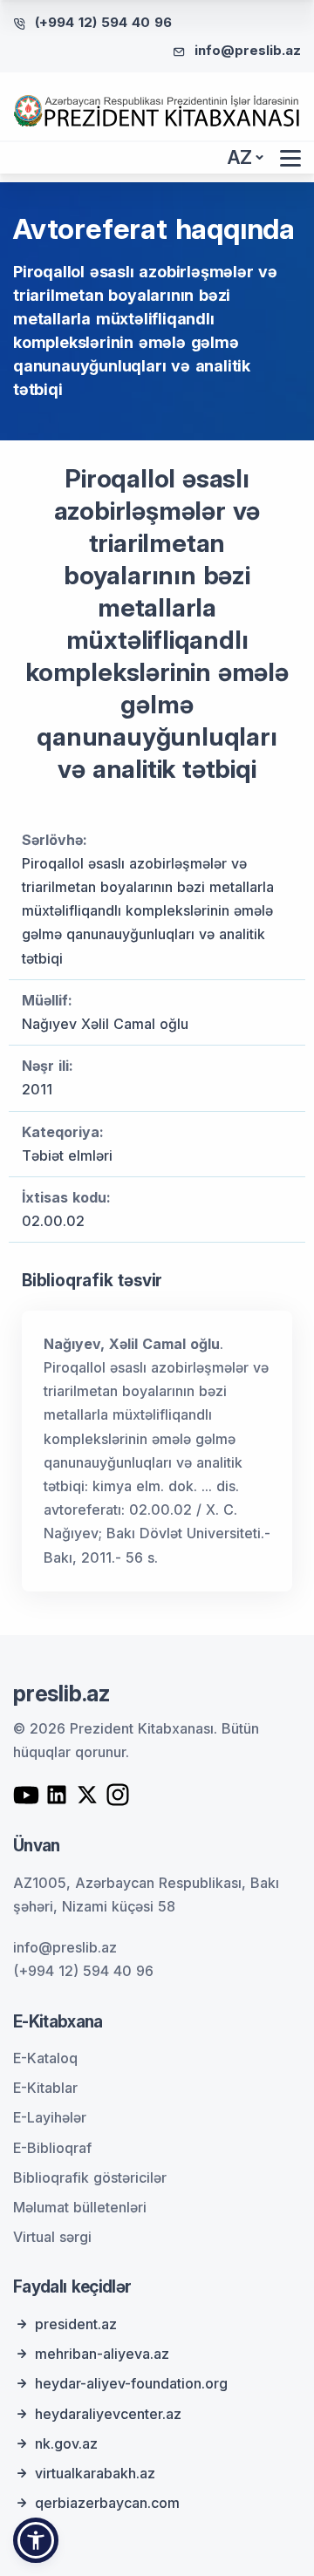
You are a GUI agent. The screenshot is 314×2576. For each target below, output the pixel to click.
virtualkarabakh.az (95, 2473)
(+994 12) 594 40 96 (103, 22)
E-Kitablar (45, 2088)
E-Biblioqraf (52, 2148)
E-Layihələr (50, 2117)
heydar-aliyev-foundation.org (131, 2383)
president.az (76, 2324)
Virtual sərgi (52, 2237)
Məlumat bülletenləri (80, 2207)
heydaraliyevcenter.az (108, 2414)
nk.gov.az (66, 2443)
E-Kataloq (45, 2058)
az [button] (240, 157)
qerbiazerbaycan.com (107, 2503)
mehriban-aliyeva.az (102, 2354)
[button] (36, 2540)
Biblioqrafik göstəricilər (90, 2177)
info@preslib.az (248, 50)
